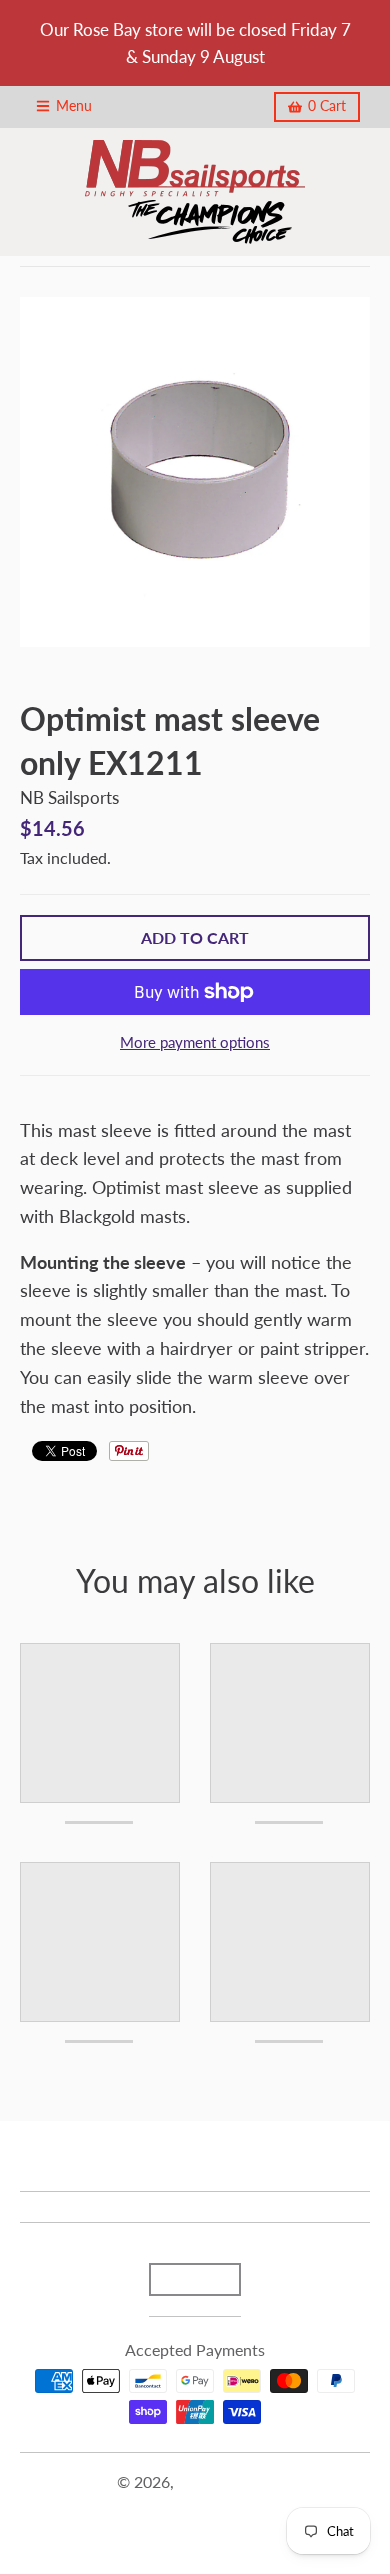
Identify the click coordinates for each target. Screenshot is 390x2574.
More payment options (195, 1042)
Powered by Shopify (195, 2506)
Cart (327, 106)
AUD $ (185, 2279)
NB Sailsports (69, 797)
